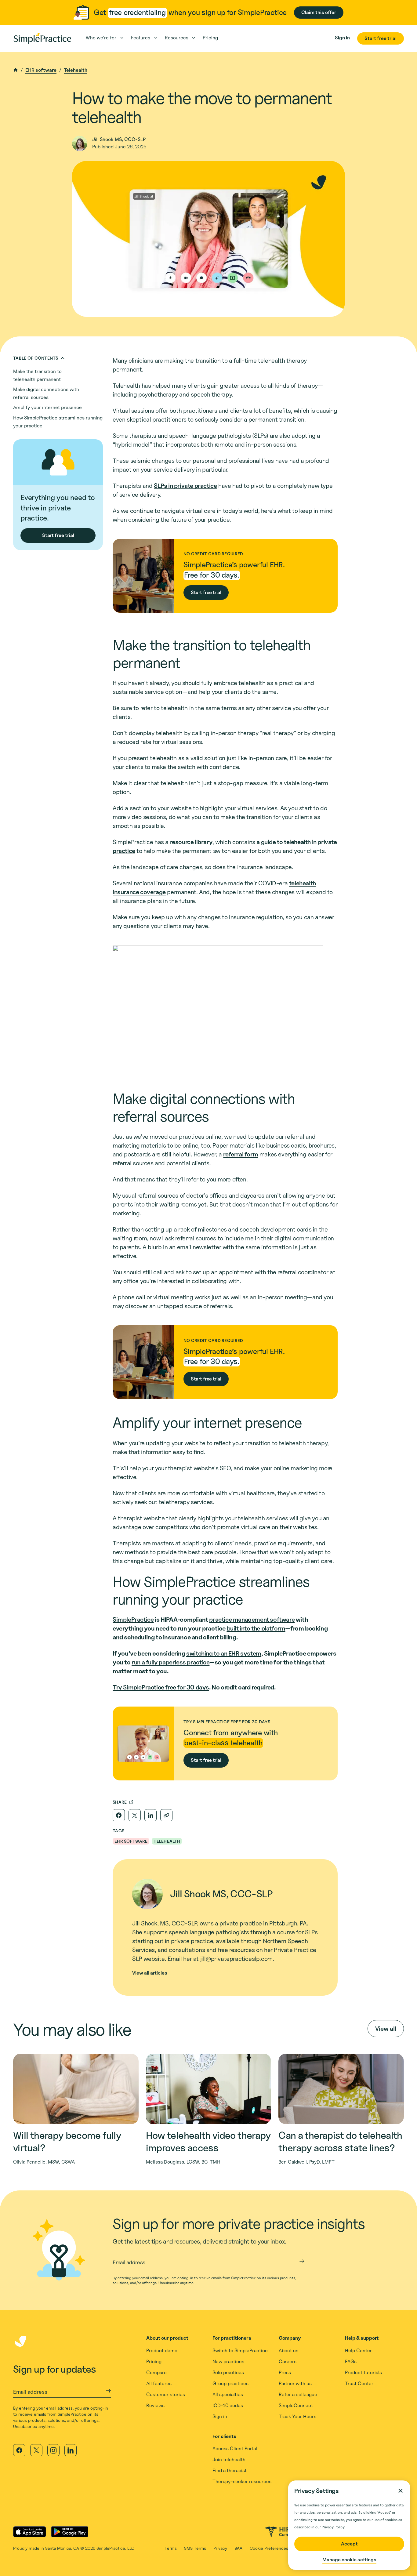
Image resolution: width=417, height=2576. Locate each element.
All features (159, 2384)
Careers (288, 2362)
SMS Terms (195, 2548)
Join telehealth (229, 2460)
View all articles (150, 1973)
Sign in (220, 2416)
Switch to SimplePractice (240, 2351)
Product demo (162, 2351)
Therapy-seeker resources (242, 2482)
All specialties (228, 2395)
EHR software (41, 70)
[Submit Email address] (302, 2261)
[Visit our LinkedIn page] (71, 2450)
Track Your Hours (297, 2416)
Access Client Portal (235, 2449)
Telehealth (76, 70)
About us (288, 2351)
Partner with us (295, 2384)
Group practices (230, 2384)
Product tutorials (363, 2373)
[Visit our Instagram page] (53, 2450)
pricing (210, 38)
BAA (238, 2548)
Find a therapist (230, 2471)
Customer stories (166, 2395)
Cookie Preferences (269, 2548)
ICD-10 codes (228, 2405)
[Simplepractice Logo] (42, 38)
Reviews (155, 2405)
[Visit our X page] (36, 2450)
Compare (156, 2373)
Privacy (220, 2548)
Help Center (358, 2351)
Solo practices (228, 2373)
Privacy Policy (333, 2527)
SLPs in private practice (185, 486)
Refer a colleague (298, 2395)
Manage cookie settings (349, 2560)
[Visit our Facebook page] (19, 2450)
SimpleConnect (296, 2405)
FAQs (351, 2362)
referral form (241, 1154)
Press (285, 2373)
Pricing (154, 2362)
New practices (228, 2362)
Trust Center (359, 2384)
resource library (191, 842)
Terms (171, 2548)
